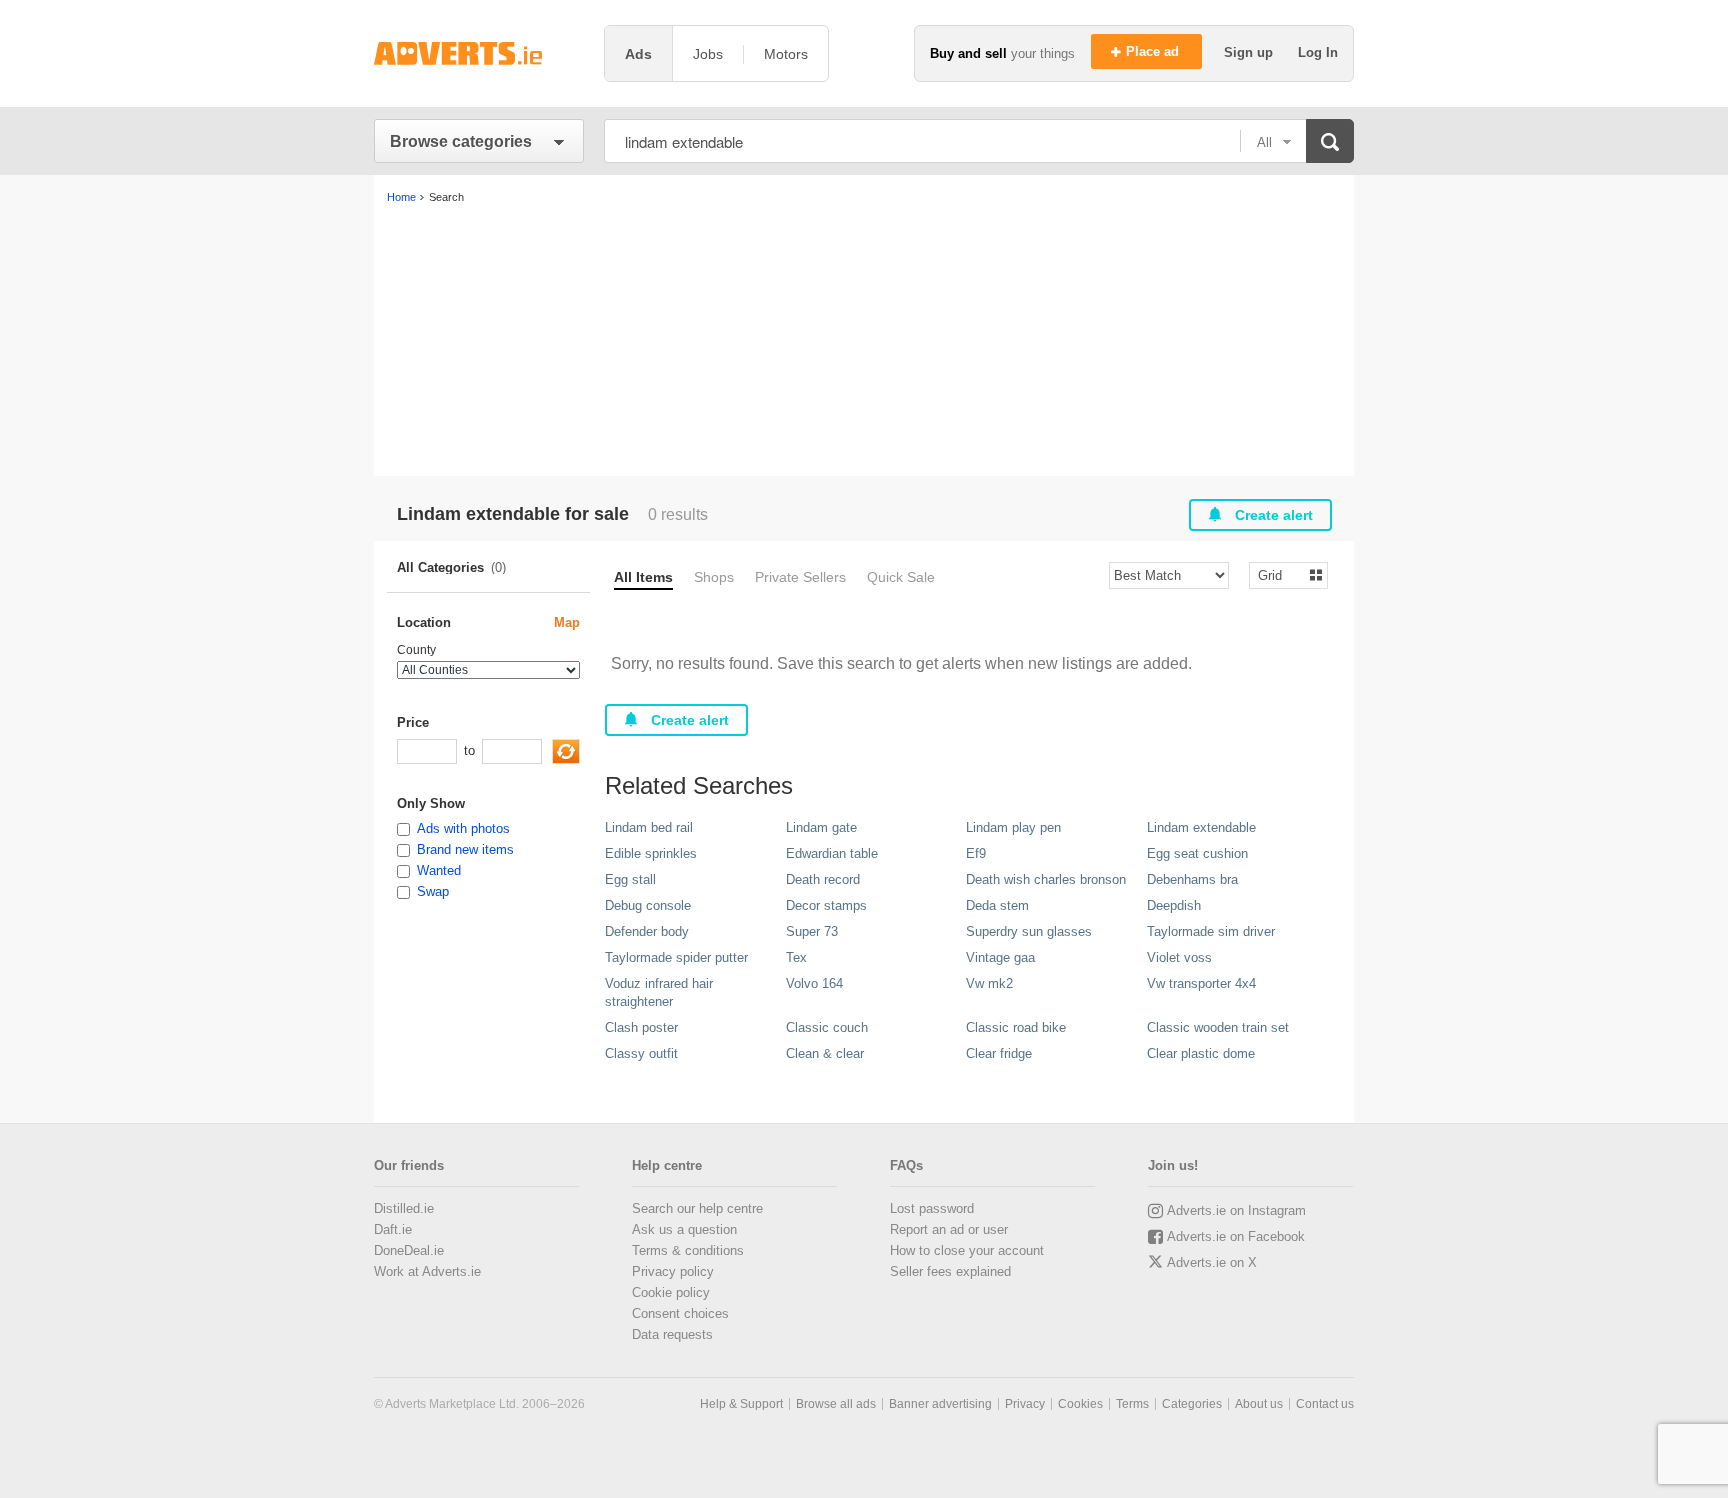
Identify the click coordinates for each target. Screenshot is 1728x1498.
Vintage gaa (1000, 957)
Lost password (932, 1208)
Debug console (648, 905)
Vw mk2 (989, 983)
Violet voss (1179, 957)
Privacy (1025, 1404)
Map (567, 622)
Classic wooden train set (1218, 1027)
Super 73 (812, 931)
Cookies (1080, 1404)
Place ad (1154, 51)
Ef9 (976, 853)
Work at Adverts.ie (427, 1271)
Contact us (1325, 1404)
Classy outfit (641, 1053)
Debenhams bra (1192, 879)
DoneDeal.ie (409, 1250)
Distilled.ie (404, 1208)
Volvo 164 (814, 983)
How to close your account (967, 1250)
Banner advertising (940, 1404)
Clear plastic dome (1201, 1053)
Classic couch (827, 1027)
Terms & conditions (688, 1250)
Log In (1318, 52)
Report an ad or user (949, 1229)
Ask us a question (684, 1229)
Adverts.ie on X (1212, 1262)
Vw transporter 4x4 (1201, 983)
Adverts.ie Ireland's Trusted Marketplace (479, 53)
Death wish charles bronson (1046, 879)
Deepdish (1174, 905)
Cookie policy (671, 1292)
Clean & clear (825, 1053)
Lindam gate (821, 827)
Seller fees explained (950, 1271)
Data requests (672, 1334)
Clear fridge (999, 1053)
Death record (823, 879)
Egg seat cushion (1197, 853)
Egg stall (630, 879)
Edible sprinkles (651, 853)
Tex (796, 957)
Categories (1192, 1404)
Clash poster (641, 1027)
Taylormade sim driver (1211, 931)
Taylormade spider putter (676, 957)
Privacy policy (673, 1271)
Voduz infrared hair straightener (659, 992)
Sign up (1250, 52)
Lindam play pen (1013, 827)
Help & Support (741, 1404)
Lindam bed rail (649, 827)
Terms (1132, 1404)
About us (1259, 1404)
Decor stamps (826, 905)
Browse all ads (836, 1404)
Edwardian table (832, 853)
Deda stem (997, 905)
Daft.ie (393, 1229)
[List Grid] (1280, 574)
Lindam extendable (1201, 827)
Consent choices (680, 1313)
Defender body (647, 931)
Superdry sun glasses (1029, 931)
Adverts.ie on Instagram (1236, 1210)
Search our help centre (697, 1208)
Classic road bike (1016, 1027)
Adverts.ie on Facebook (1236, 1236)
